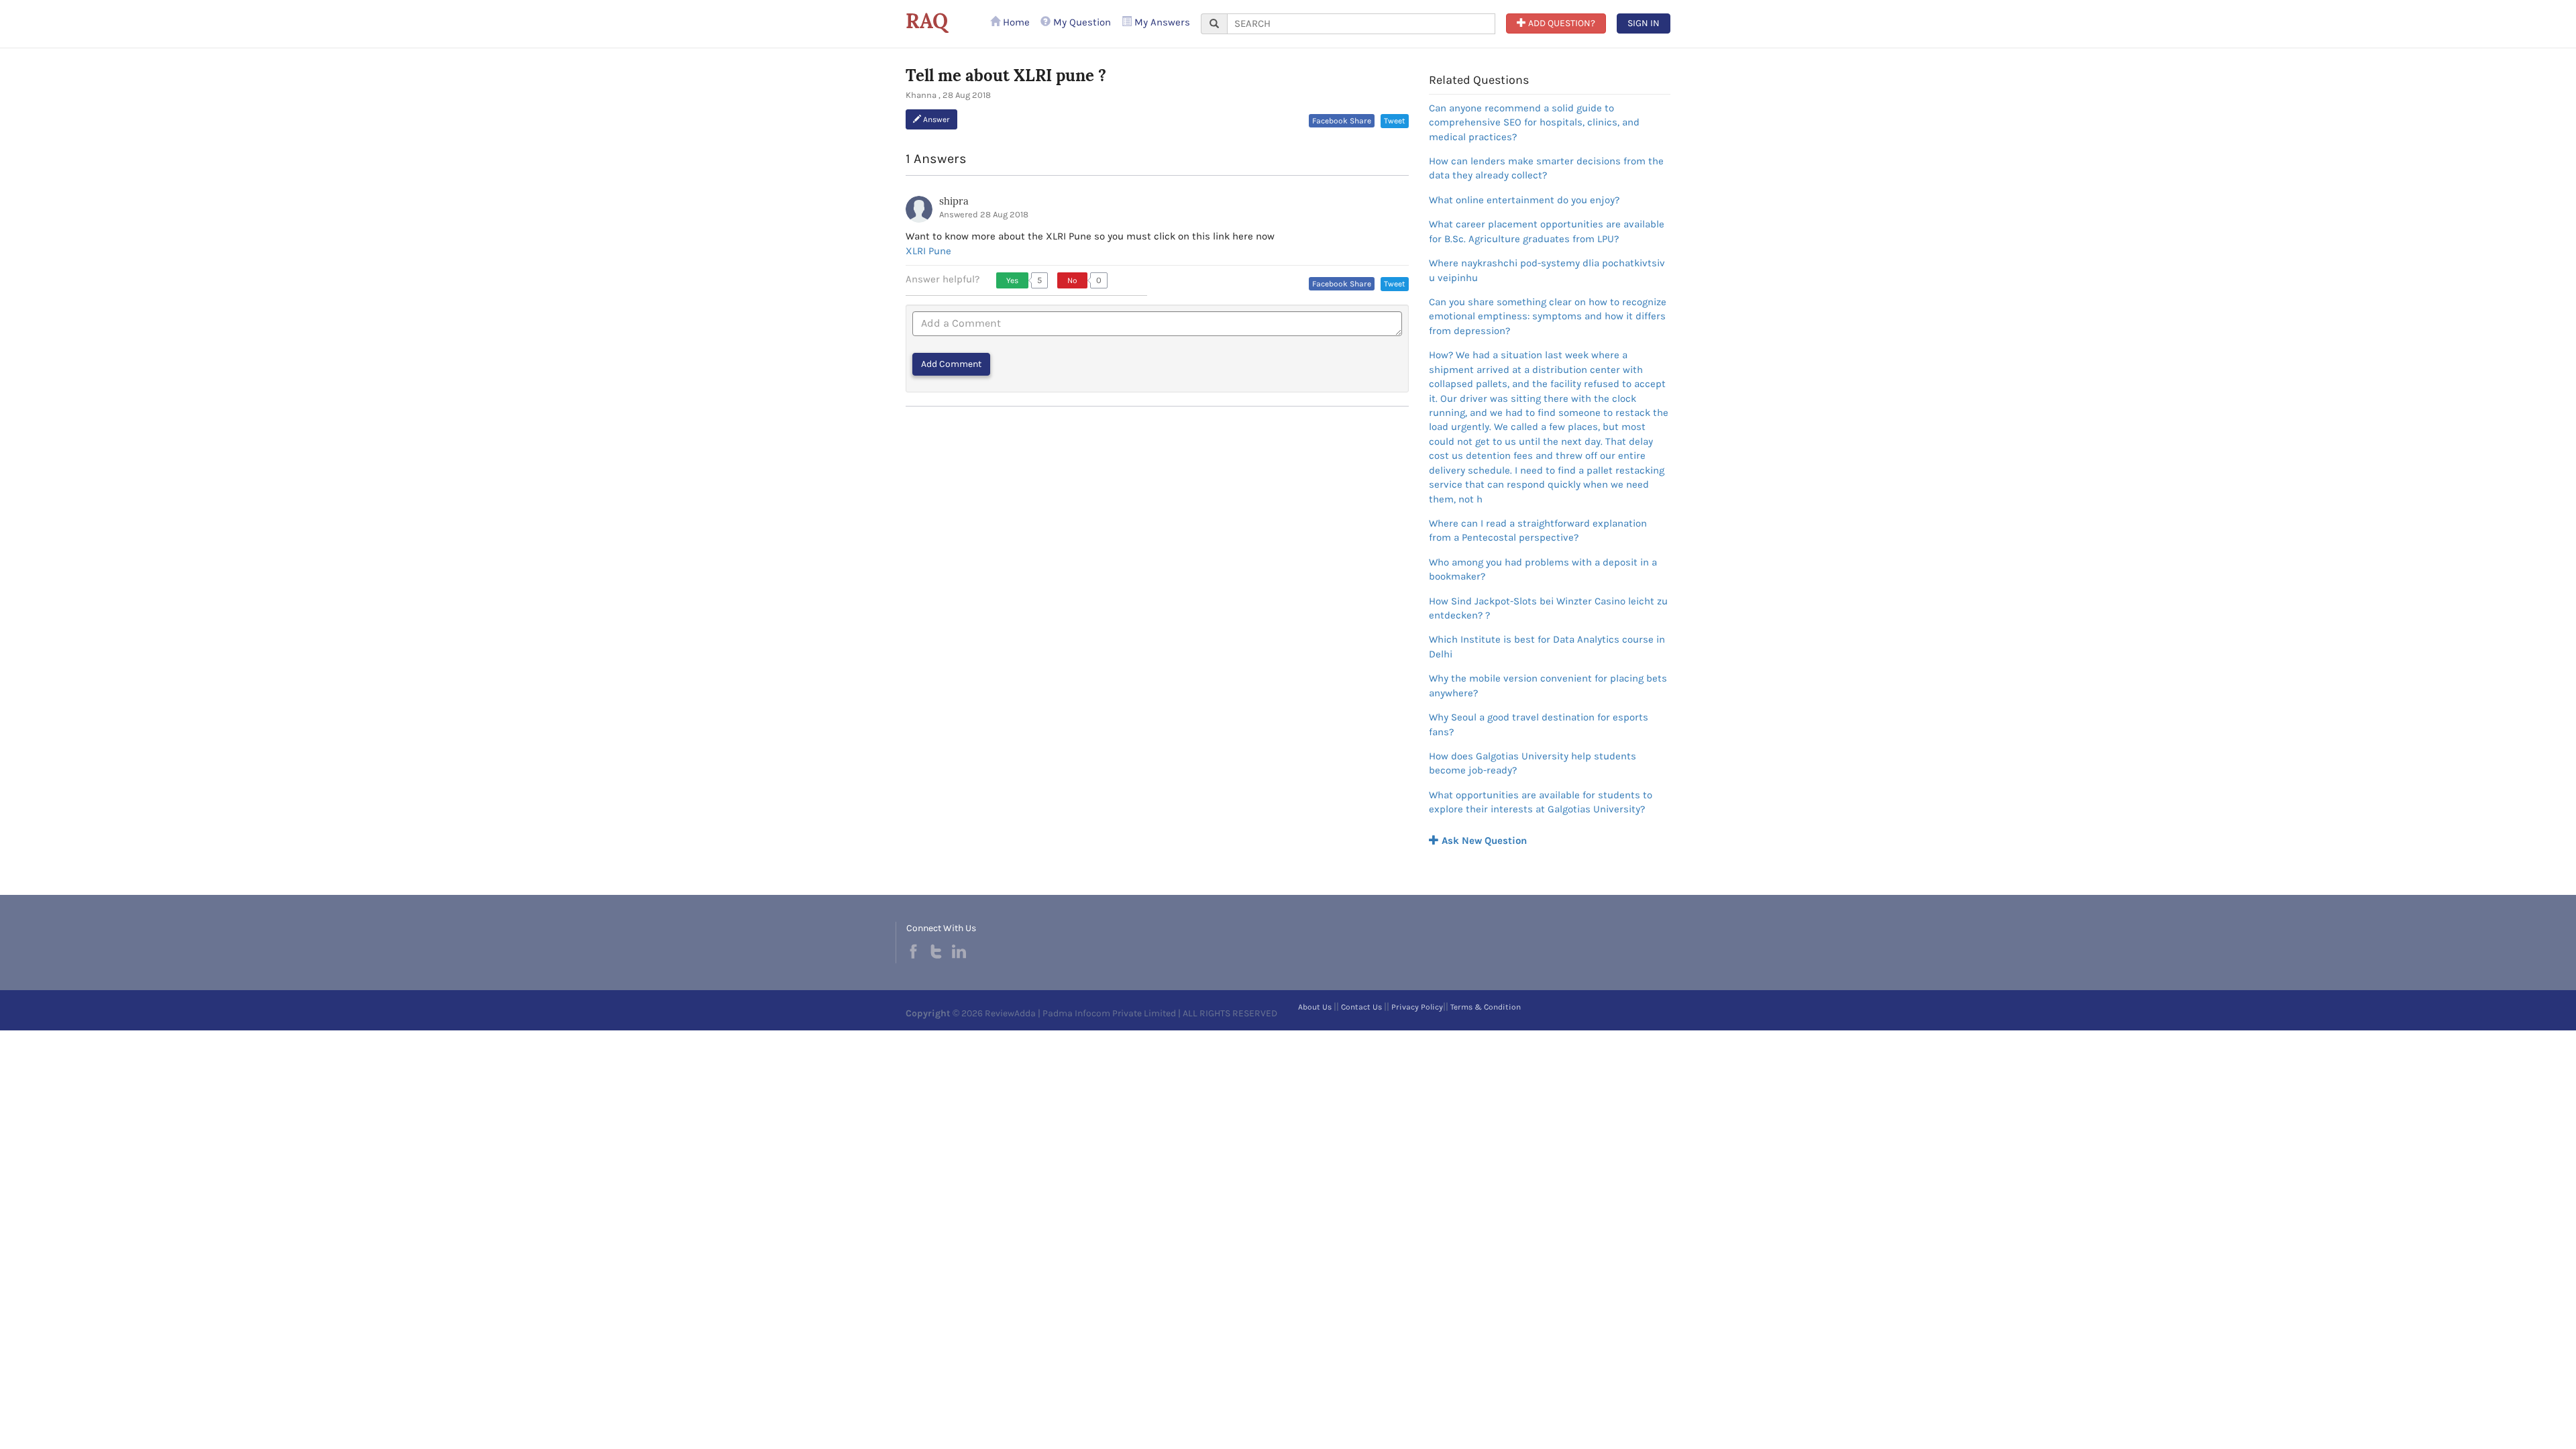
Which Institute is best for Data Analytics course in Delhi (1547, 646)
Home (1015, 22)
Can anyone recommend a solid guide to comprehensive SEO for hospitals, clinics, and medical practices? (1534, 122)
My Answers (1161, 22)
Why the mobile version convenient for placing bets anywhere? (1548, 685)
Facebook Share (1342, 121)
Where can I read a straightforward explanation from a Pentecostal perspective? (1538, 530)
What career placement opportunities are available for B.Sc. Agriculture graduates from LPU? (1547, 231)
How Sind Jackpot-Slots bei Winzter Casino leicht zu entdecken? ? (1548, 608)
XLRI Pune (928, 251)
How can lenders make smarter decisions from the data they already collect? (1546, 168)
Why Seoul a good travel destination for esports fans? (1539, 724)
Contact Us (1361, 1007)
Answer (935, 119)
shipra (954, 201)
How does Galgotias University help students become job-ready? (1533, 763)
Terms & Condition (1486, 1007)
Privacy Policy (1417, 1007)
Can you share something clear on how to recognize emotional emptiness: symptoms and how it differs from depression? (1548, 316)
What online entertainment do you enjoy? (1524, 200)
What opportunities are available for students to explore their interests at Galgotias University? (1541, 802)
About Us (1315, 1007)
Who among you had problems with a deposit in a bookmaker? (1543, 569)
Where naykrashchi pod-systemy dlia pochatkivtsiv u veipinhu (1547, 270)
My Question (1081, 22)
